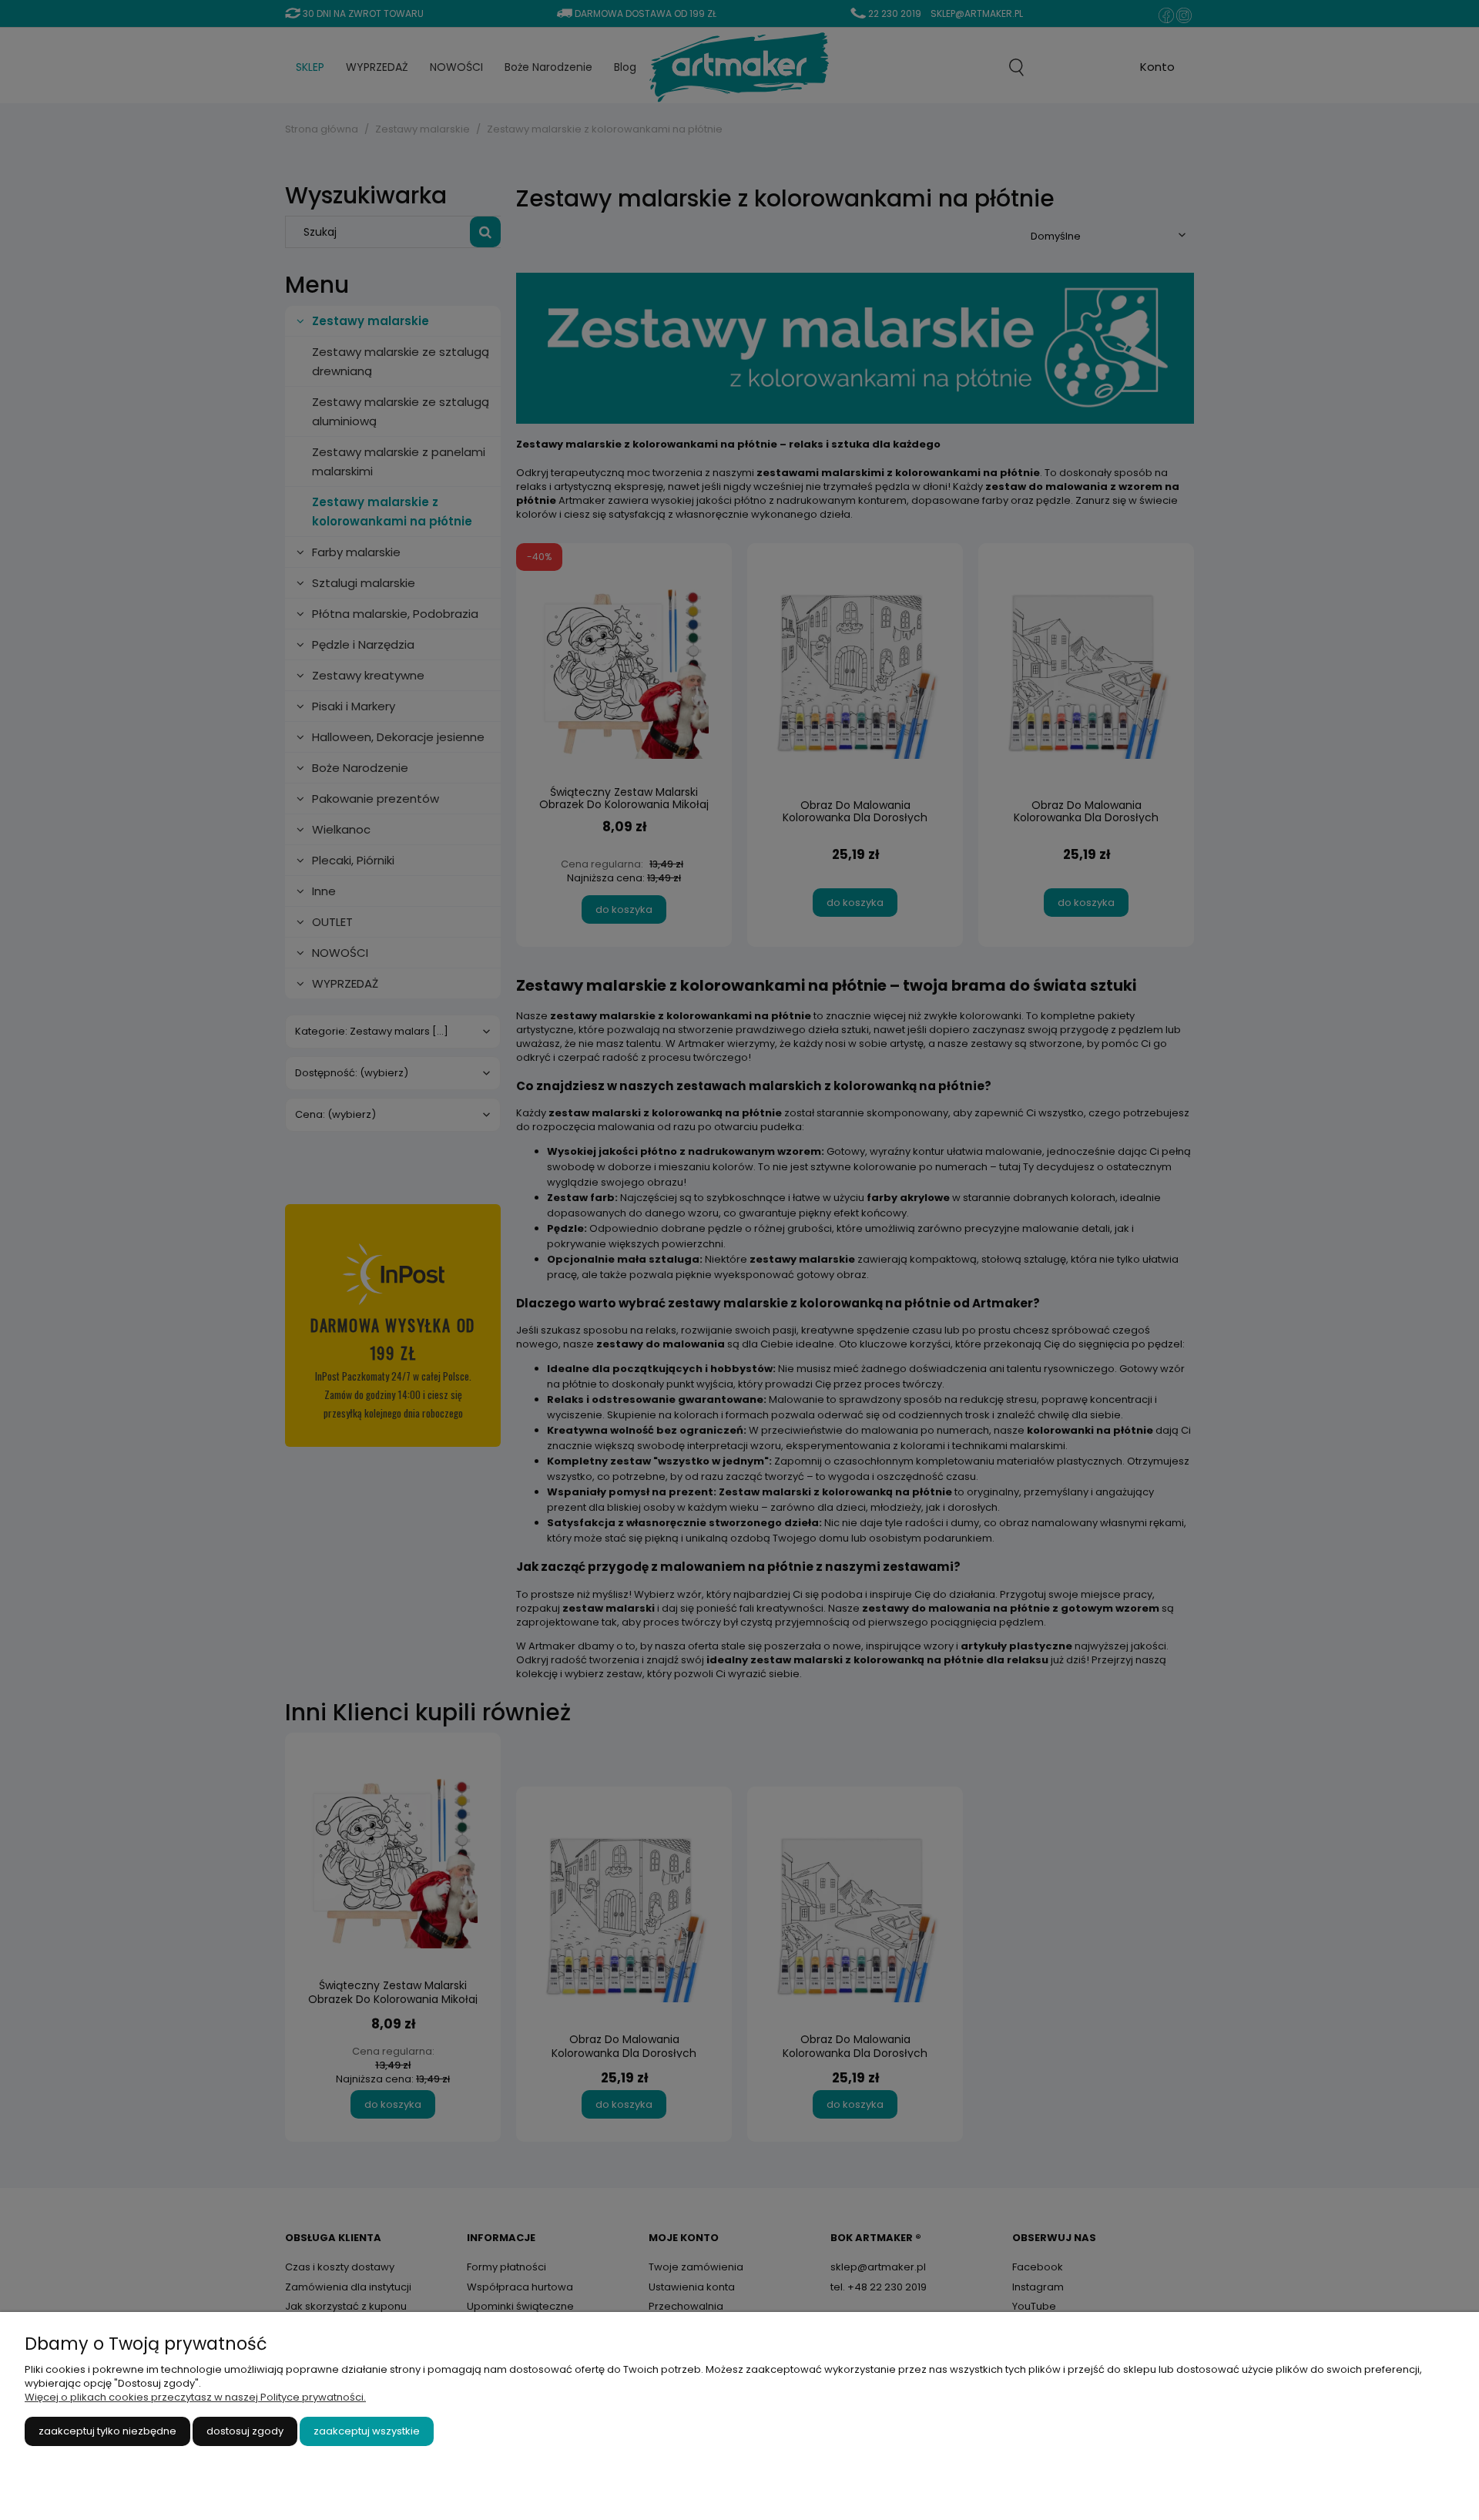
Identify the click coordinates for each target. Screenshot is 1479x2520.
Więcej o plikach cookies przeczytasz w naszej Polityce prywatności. (195, 2397)
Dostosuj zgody (245, 2431)
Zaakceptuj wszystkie (367, 2431)
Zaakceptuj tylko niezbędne (107, 2431)
